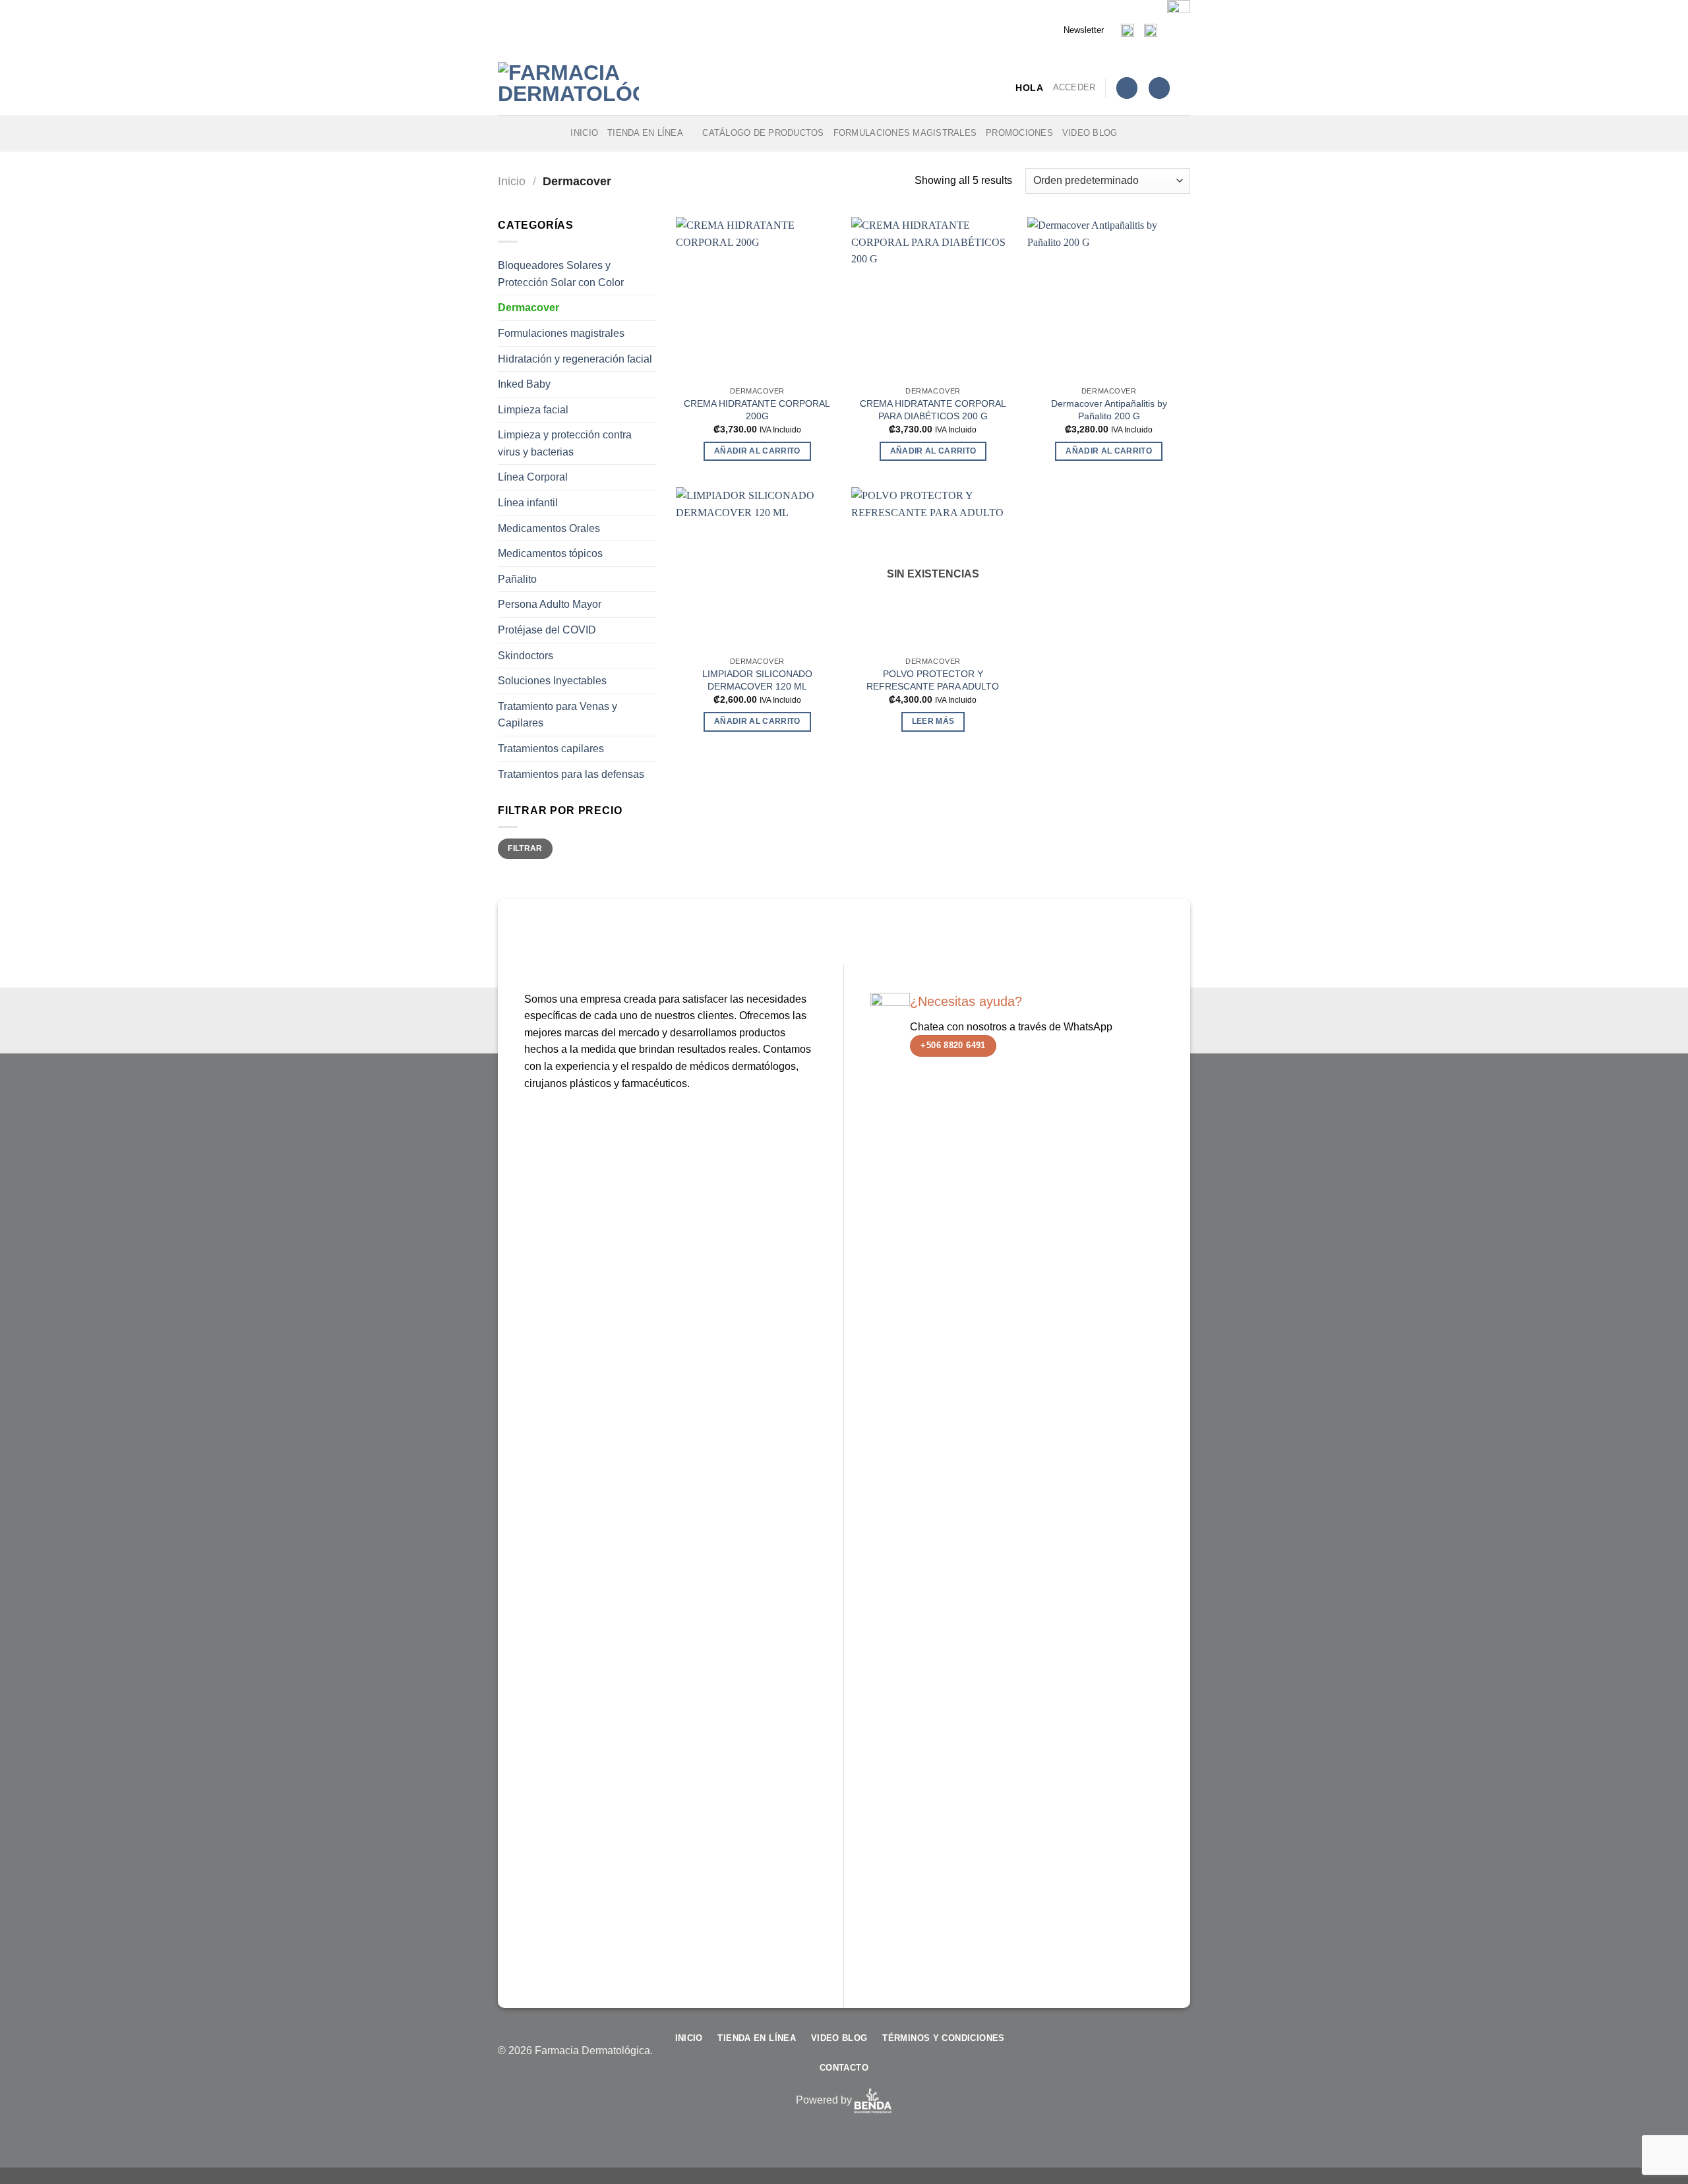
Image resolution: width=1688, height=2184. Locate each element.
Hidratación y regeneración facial (575, 358)
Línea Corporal (533, 477)
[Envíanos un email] (1138, 2058)
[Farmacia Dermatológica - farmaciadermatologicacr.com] (570, 88)
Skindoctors (526, 656)
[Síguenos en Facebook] (1096, 2058)
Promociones (1019, 133)
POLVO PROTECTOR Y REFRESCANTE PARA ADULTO (933, 680)
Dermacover (528, 308)
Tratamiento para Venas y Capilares (558, 715)
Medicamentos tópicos (550, 553)
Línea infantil (528, 503)
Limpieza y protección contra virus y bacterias (565, 443)
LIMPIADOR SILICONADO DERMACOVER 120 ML (757, 680)
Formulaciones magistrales (905, 133)
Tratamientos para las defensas (571, 774)
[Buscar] (1185, 88)
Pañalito (517, 579)
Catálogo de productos (763, 133)
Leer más (933, 721)
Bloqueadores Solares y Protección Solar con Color (561, 274)
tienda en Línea (645, 133)
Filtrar (525, 848)
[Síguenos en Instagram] (1117, 2058)
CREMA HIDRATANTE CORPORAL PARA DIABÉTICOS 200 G (933, 410)
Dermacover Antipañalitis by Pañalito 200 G (1109, 410)
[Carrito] (1159, 88)
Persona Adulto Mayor (550, 604)
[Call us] (1159, 2058)
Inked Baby (524, 384)
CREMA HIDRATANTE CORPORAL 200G (757, 410)
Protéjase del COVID (547, 630)
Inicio (584, 133)
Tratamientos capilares (551, 749)
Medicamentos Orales (549, 528)
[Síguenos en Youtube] (1180, 2058)
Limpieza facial (533, 410)
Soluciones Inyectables (552, 681)
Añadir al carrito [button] (757, 451)
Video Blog (1090, 133)
